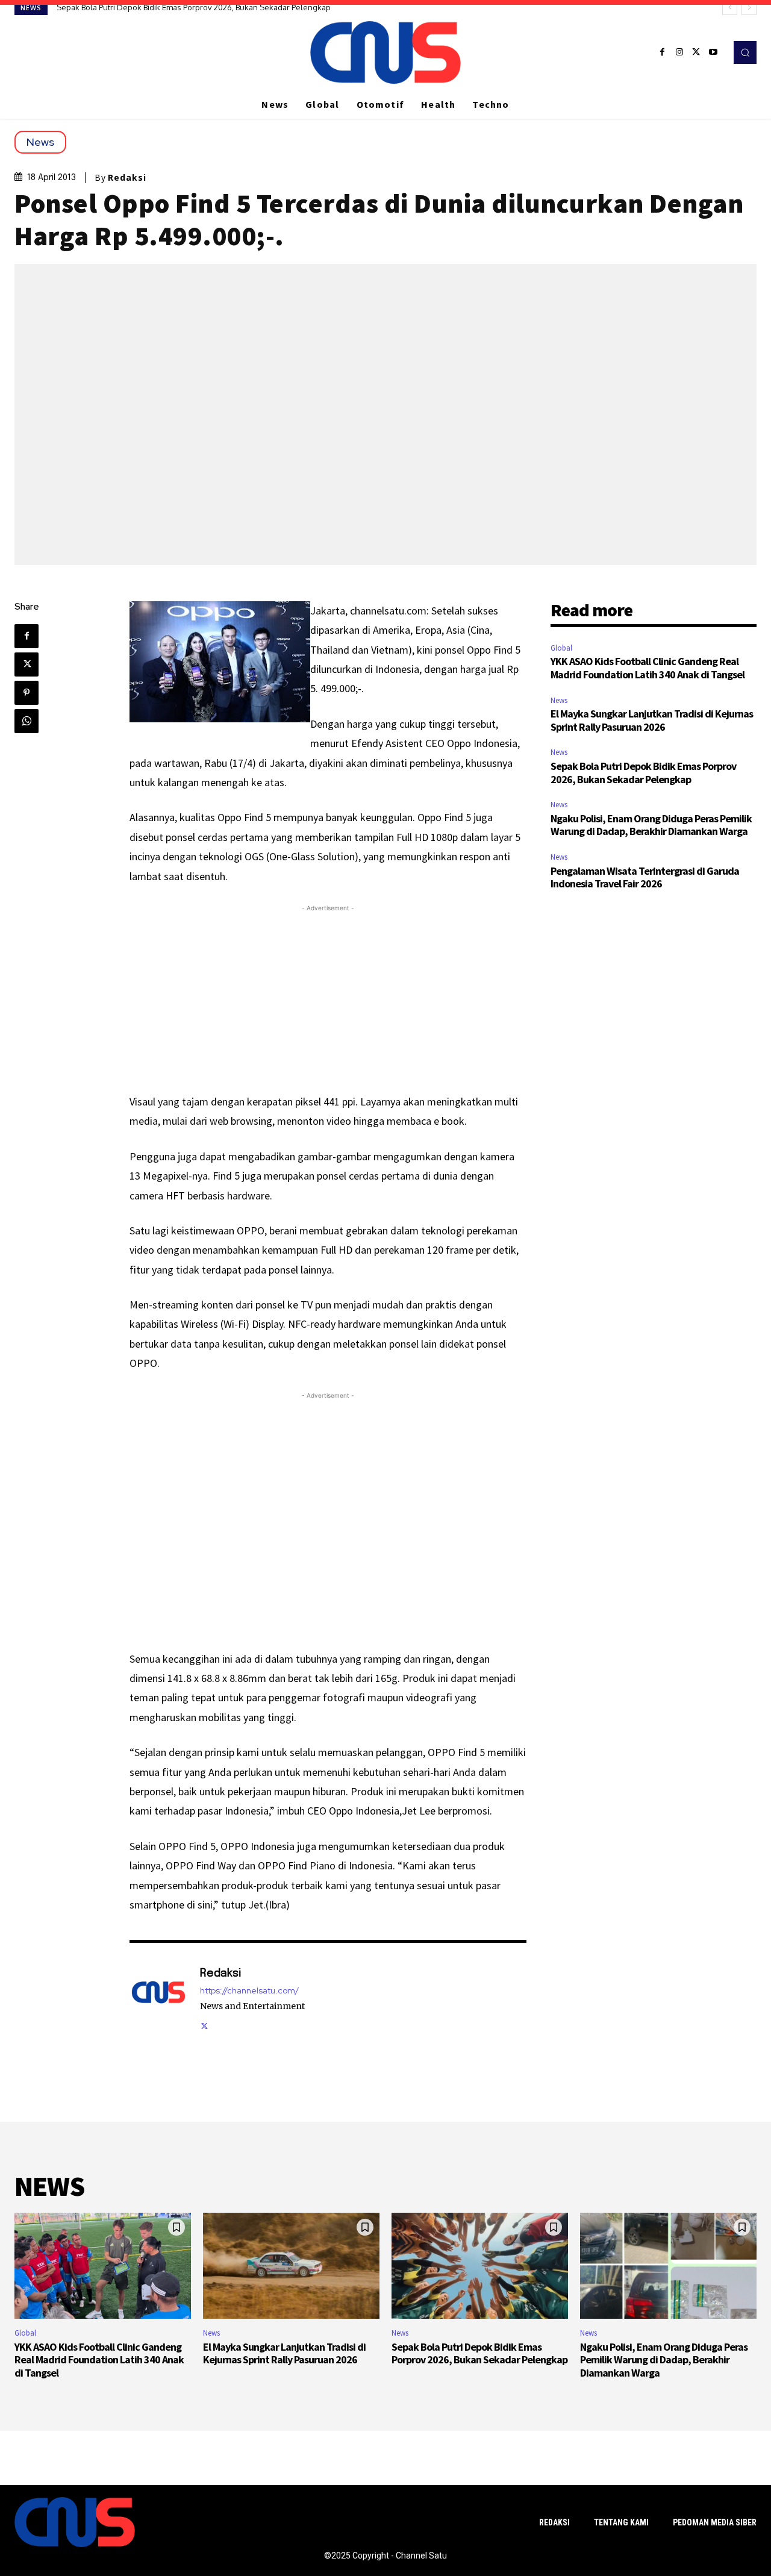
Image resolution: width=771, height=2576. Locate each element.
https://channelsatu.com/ (249, 1991)
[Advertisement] (328, 999)
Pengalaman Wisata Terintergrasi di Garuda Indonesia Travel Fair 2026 (645, 877)
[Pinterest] (27, 693)
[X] (696, 52)
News (40, 142)
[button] (745, 52)
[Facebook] (663, 52)
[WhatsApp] (27, 721)
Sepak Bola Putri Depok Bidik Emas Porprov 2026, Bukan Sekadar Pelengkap (643, 773)
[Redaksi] (158, 1998)
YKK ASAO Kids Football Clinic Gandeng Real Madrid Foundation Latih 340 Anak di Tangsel (648, 668)
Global (561, 648)
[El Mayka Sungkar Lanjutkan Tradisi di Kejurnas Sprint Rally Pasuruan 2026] (291, 2266)
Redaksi (127, 178)
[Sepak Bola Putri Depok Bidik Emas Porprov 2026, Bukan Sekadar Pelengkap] (480, 2266)
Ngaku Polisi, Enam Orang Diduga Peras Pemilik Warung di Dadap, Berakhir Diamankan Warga (226, 7)
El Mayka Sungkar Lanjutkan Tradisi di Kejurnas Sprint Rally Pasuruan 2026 (652, 720)
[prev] (730, 8)
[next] (749, 8)
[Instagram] (679, 52)
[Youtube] (713, 52)
